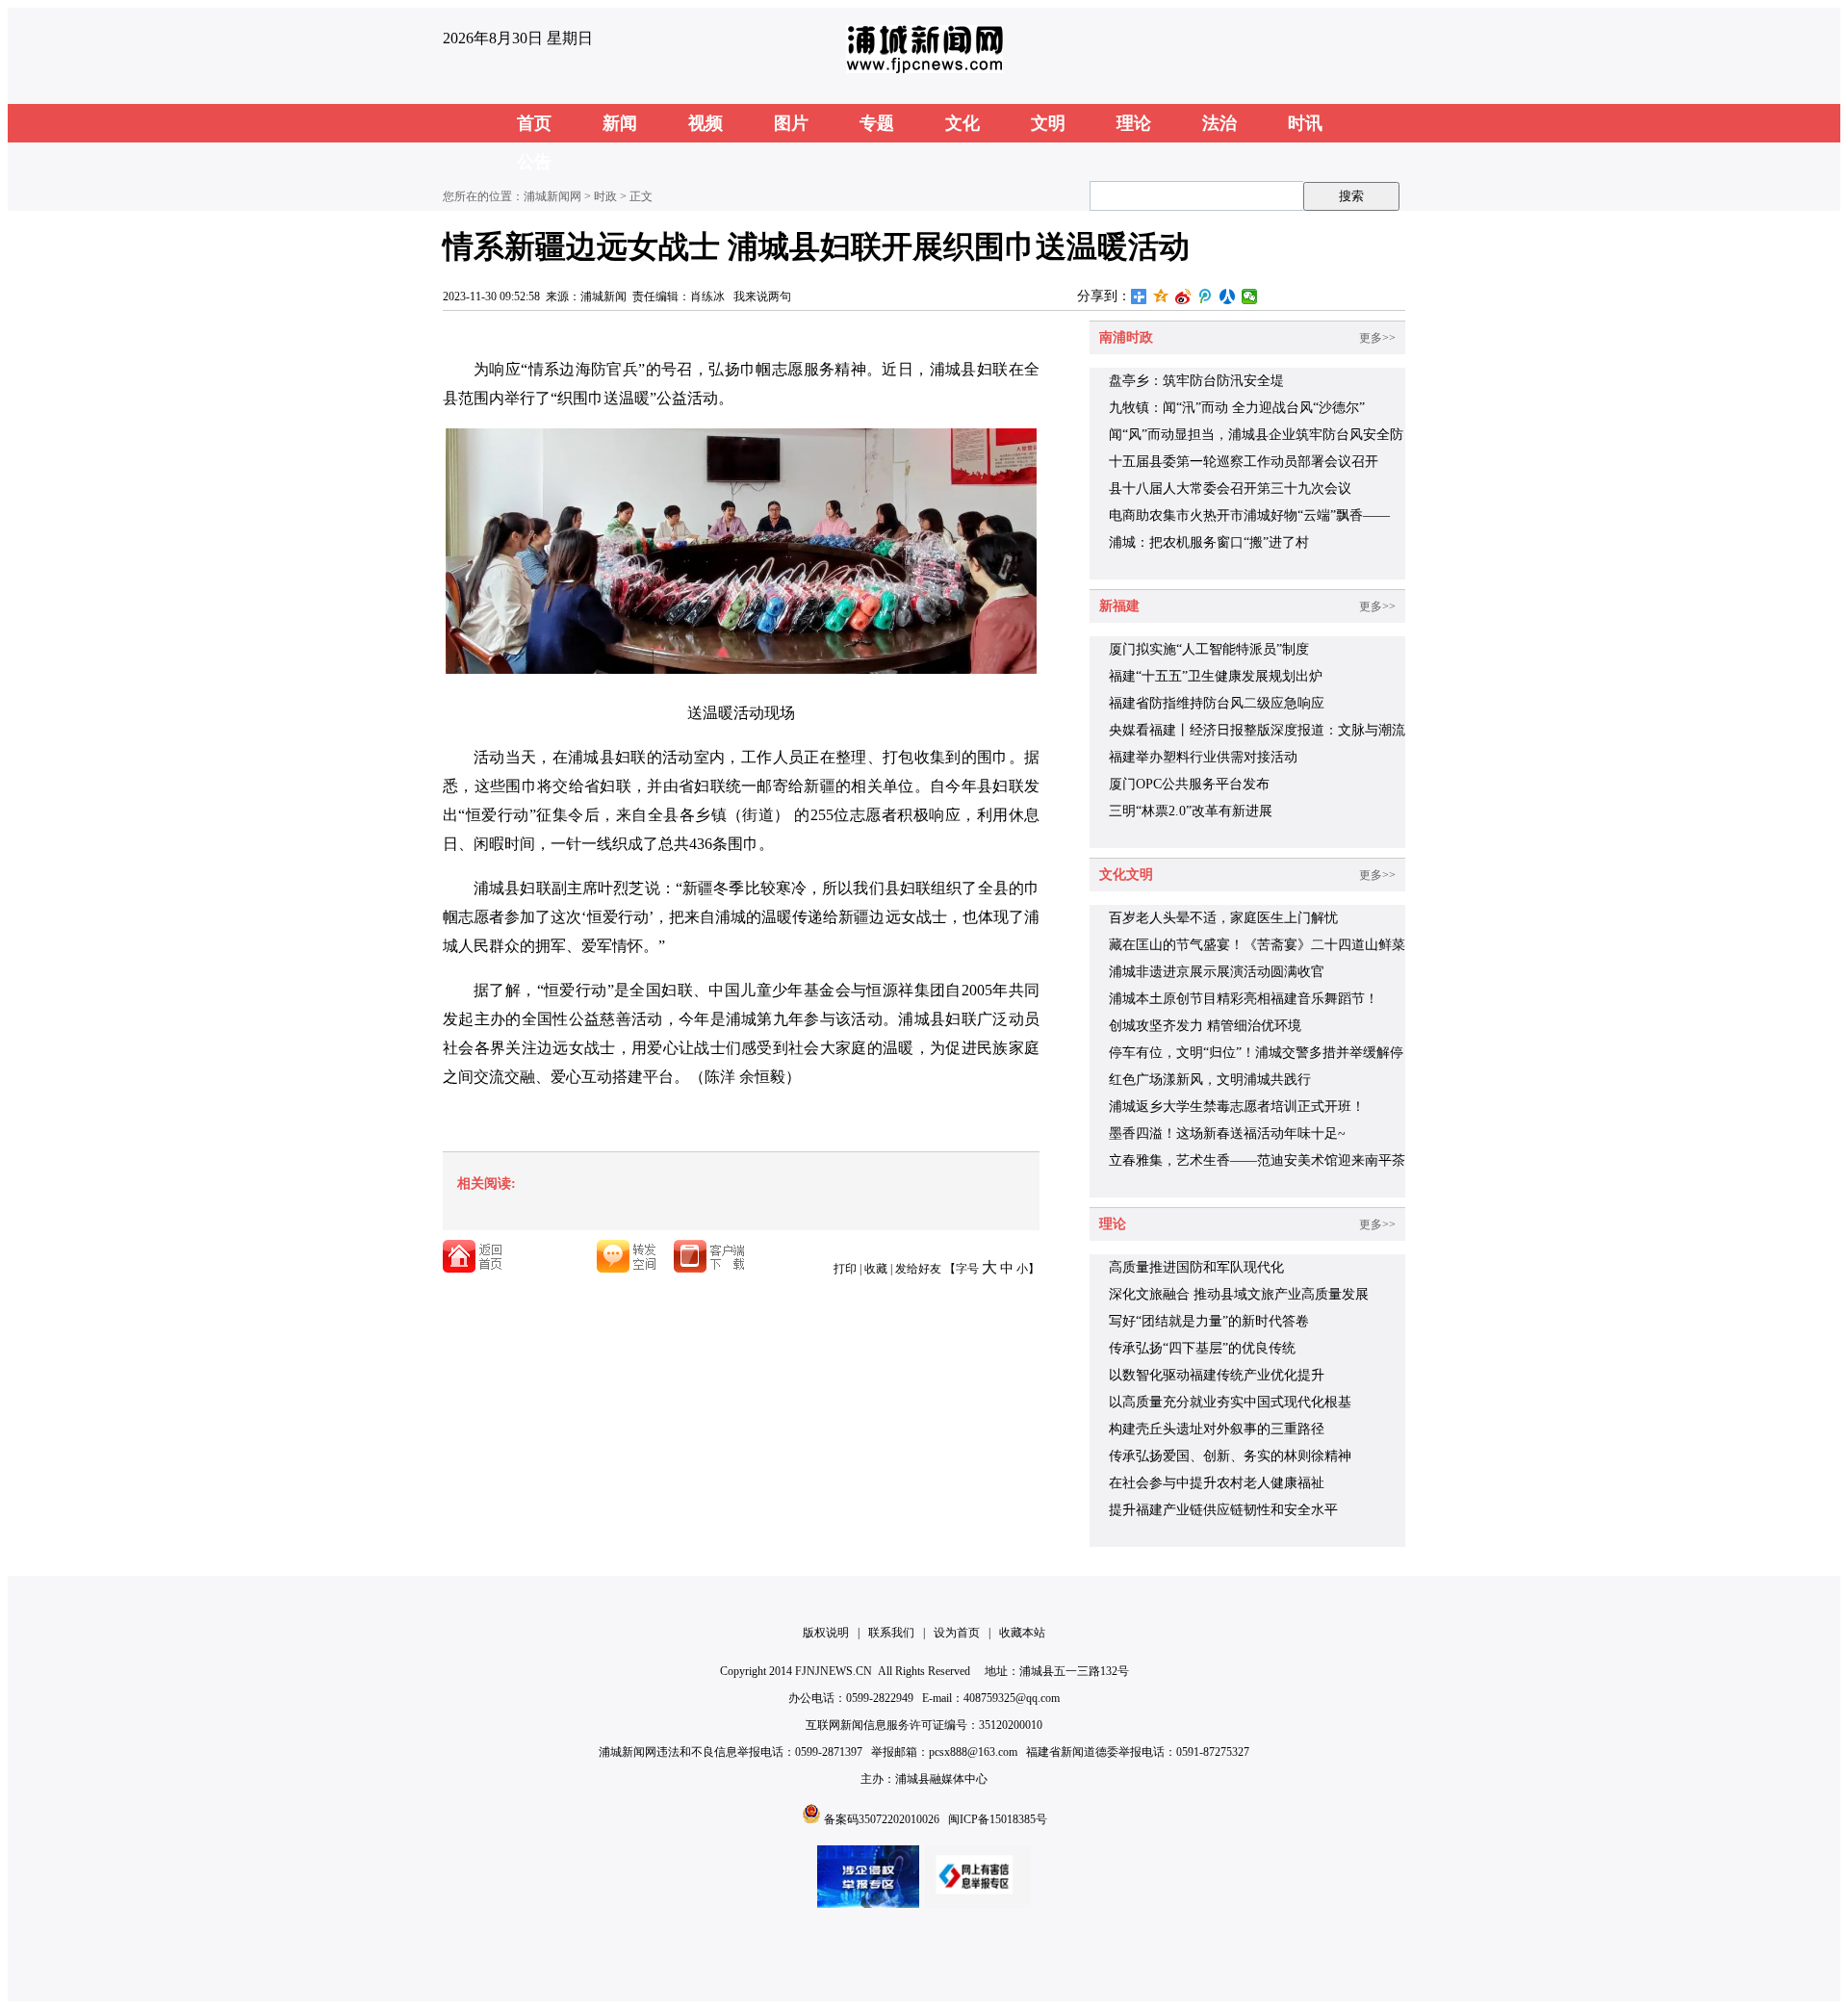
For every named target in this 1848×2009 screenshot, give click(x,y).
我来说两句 (762, 296)
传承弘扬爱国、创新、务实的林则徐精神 (1230, 1456)
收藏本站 (1022, 1633)
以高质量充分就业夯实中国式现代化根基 (1230, 1402)
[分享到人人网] (1228, 296)
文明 (1048, 123)
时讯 (1305, 123)
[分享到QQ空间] (1161, 296)
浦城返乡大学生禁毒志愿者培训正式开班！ (1237, 1107)
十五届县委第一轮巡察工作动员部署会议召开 (1244, 462)
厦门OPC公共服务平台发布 (1189, 784)
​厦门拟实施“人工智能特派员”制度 (1209, 649)
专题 (877, 123)
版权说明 (826, 1633)
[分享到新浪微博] (1183, 296)
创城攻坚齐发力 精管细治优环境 (1205, 1026)
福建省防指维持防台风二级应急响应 (1217, 703)
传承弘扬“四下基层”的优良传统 (1202, 1348)
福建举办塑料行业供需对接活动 (1203, 757)
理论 (1134, 123)
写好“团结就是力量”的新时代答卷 (1209, 1321)
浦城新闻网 (552, 196)
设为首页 (957, 1633)
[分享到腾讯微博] (1206, 296)
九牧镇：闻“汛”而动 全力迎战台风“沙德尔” (1237, 408)
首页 (534, 123)
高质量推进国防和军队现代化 (1196, 1267)
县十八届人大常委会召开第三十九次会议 (1230, 489)
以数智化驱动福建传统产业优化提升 (1217, 1375)
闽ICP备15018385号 (998, 1819)
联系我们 (891, 1633)
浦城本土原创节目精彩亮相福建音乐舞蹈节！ (1244, 999)
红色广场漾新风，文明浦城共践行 (1210, 1080)
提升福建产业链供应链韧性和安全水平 (1223, 1510)
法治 (1219, 123)
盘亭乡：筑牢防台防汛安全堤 (1196, 381)
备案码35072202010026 (882, 1819)
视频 (706, 123)
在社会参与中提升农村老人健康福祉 (1217, 1483)
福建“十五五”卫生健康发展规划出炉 (1216, 676)
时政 (605, 196)
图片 (791, 123)
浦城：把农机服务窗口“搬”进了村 (1209, 542)
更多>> (1377, 338)
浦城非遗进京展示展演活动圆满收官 (1217, 972)
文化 (962, 123)
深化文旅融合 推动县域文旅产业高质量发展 (1239, 1294)
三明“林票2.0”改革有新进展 (1191, 811)
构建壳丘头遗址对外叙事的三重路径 (1217, 1429)
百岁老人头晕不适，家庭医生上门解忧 (1223, 918)
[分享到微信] (1250, 296)
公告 (534, 162)
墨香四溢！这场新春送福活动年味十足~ (1227, 1133)
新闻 (620, 123)
